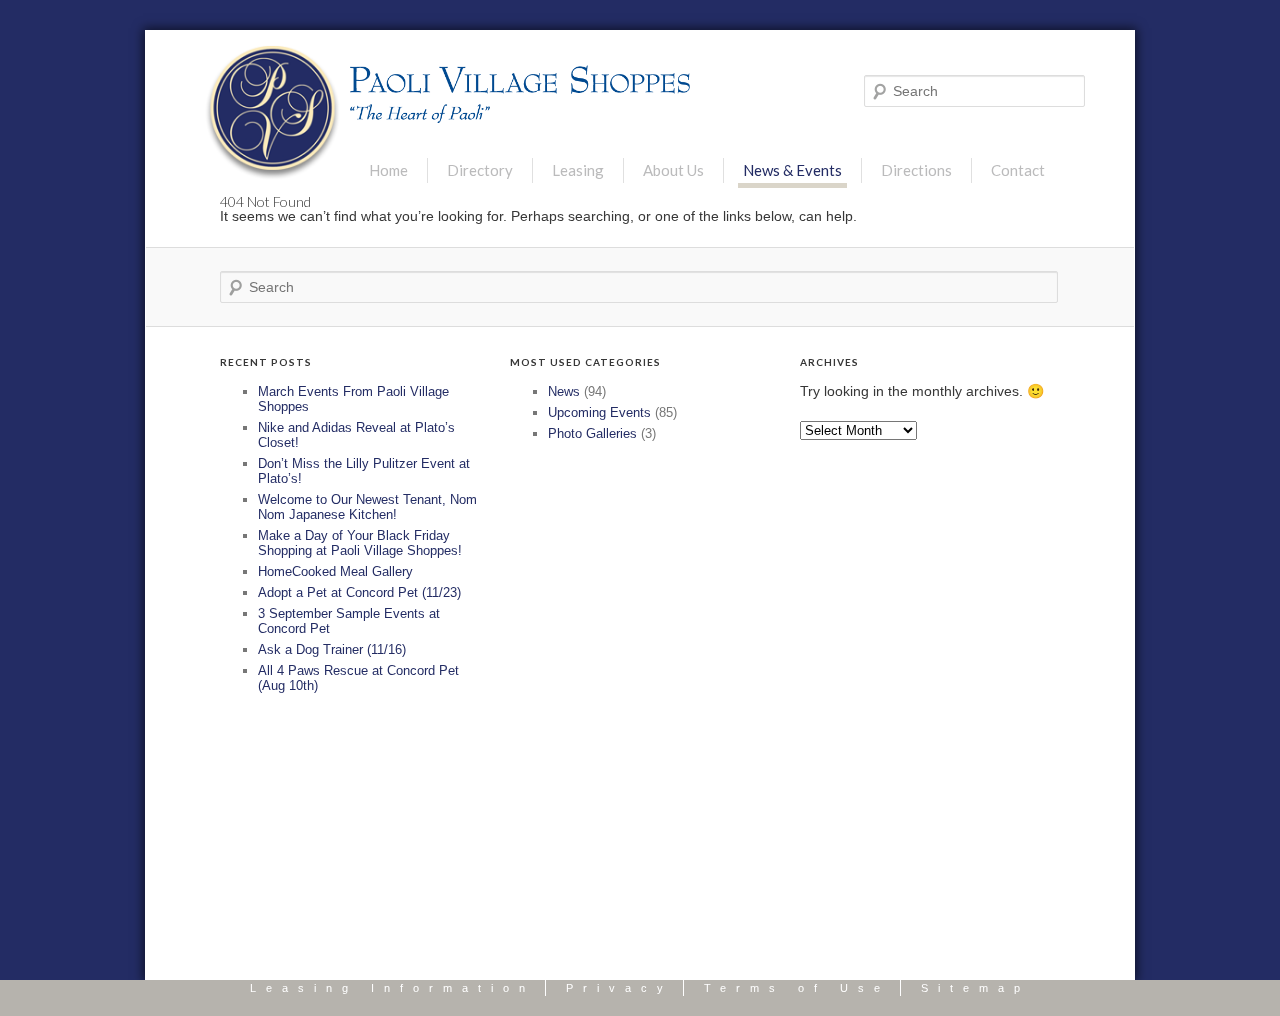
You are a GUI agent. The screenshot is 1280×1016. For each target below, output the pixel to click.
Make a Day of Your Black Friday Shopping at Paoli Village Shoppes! (360, 543)
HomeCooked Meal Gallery (335, 571)
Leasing (578, 170)
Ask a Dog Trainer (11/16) (332, 649)
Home (388, 170)
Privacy (619, 988)
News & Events (792, 170)
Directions (916, 170)
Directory (480, 170)
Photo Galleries (592, 433)
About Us (673, 170)
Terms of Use (797, 988)
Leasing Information (392, 988)
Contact (1018, 170)
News (564, 391)
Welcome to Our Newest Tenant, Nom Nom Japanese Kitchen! (367, 507)
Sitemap (975, 988)
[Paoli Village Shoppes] (272, 112)
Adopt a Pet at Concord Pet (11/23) (359, 592)
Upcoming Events (599, 412)
